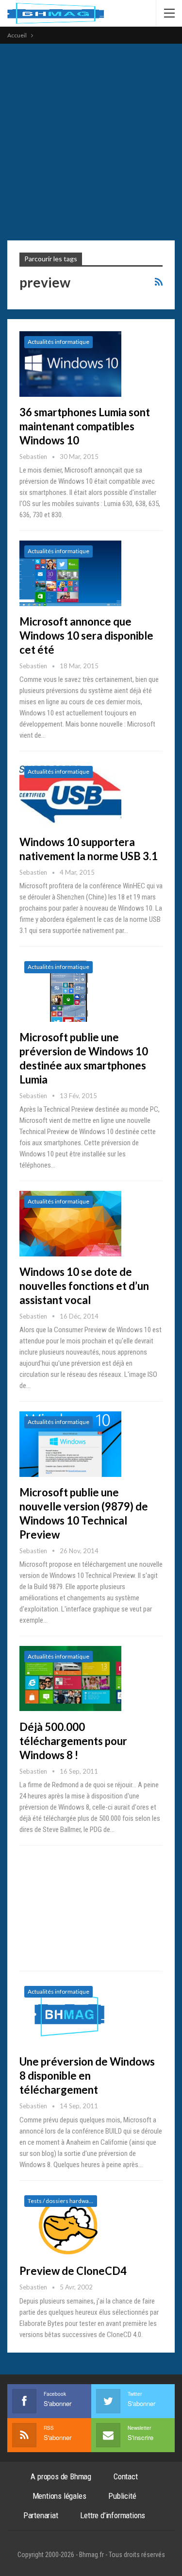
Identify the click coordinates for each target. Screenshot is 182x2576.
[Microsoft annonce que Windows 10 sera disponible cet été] (70, 573)
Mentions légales (59, 2496)
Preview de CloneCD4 (73, 2271)
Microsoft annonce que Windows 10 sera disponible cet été (86, 636)
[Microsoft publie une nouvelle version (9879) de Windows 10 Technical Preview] (70, 1444)
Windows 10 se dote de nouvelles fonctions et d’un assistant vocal (84, 1286)
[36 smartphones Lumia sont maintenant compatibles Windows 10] (70, 364)
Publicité (122, 2496)
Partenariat (41, 2515)
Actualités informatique (58, 342)
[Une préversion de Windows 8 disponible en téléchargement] (70, 2014)
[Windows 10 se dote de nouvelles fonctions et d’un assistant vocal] (70, 1223)
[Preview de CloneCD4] (70, 2223)
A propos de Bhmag (61, 2476)
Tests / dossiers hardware (61, 2201)
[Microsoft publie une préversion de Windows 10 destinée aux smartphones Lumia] (70, 989)
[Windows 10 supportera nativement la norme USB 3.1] (70, 794)
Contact (126, 2476)
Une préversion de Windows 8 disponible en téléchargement (87, 2076)
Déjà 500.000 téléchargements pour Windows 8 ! (73, 1741)
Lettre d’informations (113, 2515)
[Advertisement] (91, 140)
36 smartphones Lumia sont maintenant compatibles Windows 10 (85, 426)
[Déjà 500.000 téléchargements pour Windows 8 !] (70, 1678)
